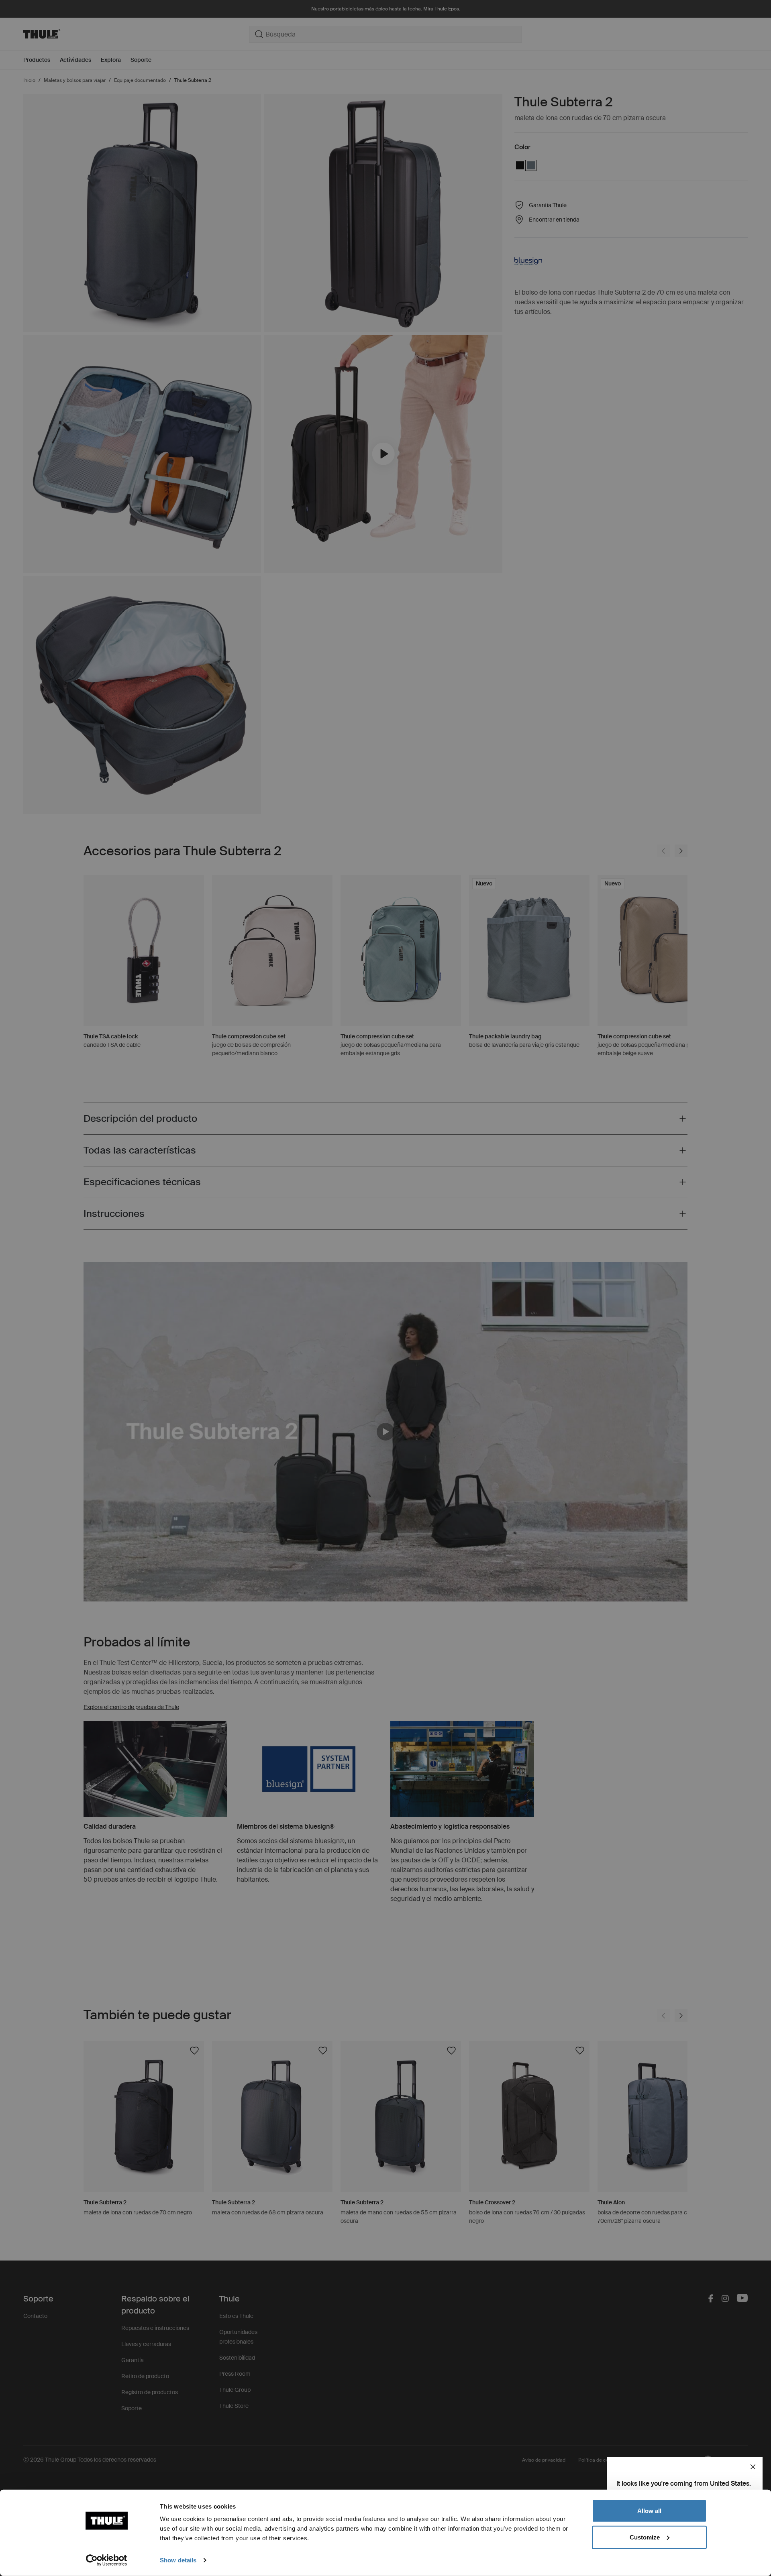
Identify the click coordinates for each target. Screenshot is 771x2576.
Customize (645, 2537)
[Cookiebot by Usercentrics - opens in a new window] (107, 2560)
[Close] (753, 2467)
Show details (178, 2560)
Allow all (649, 2511)
